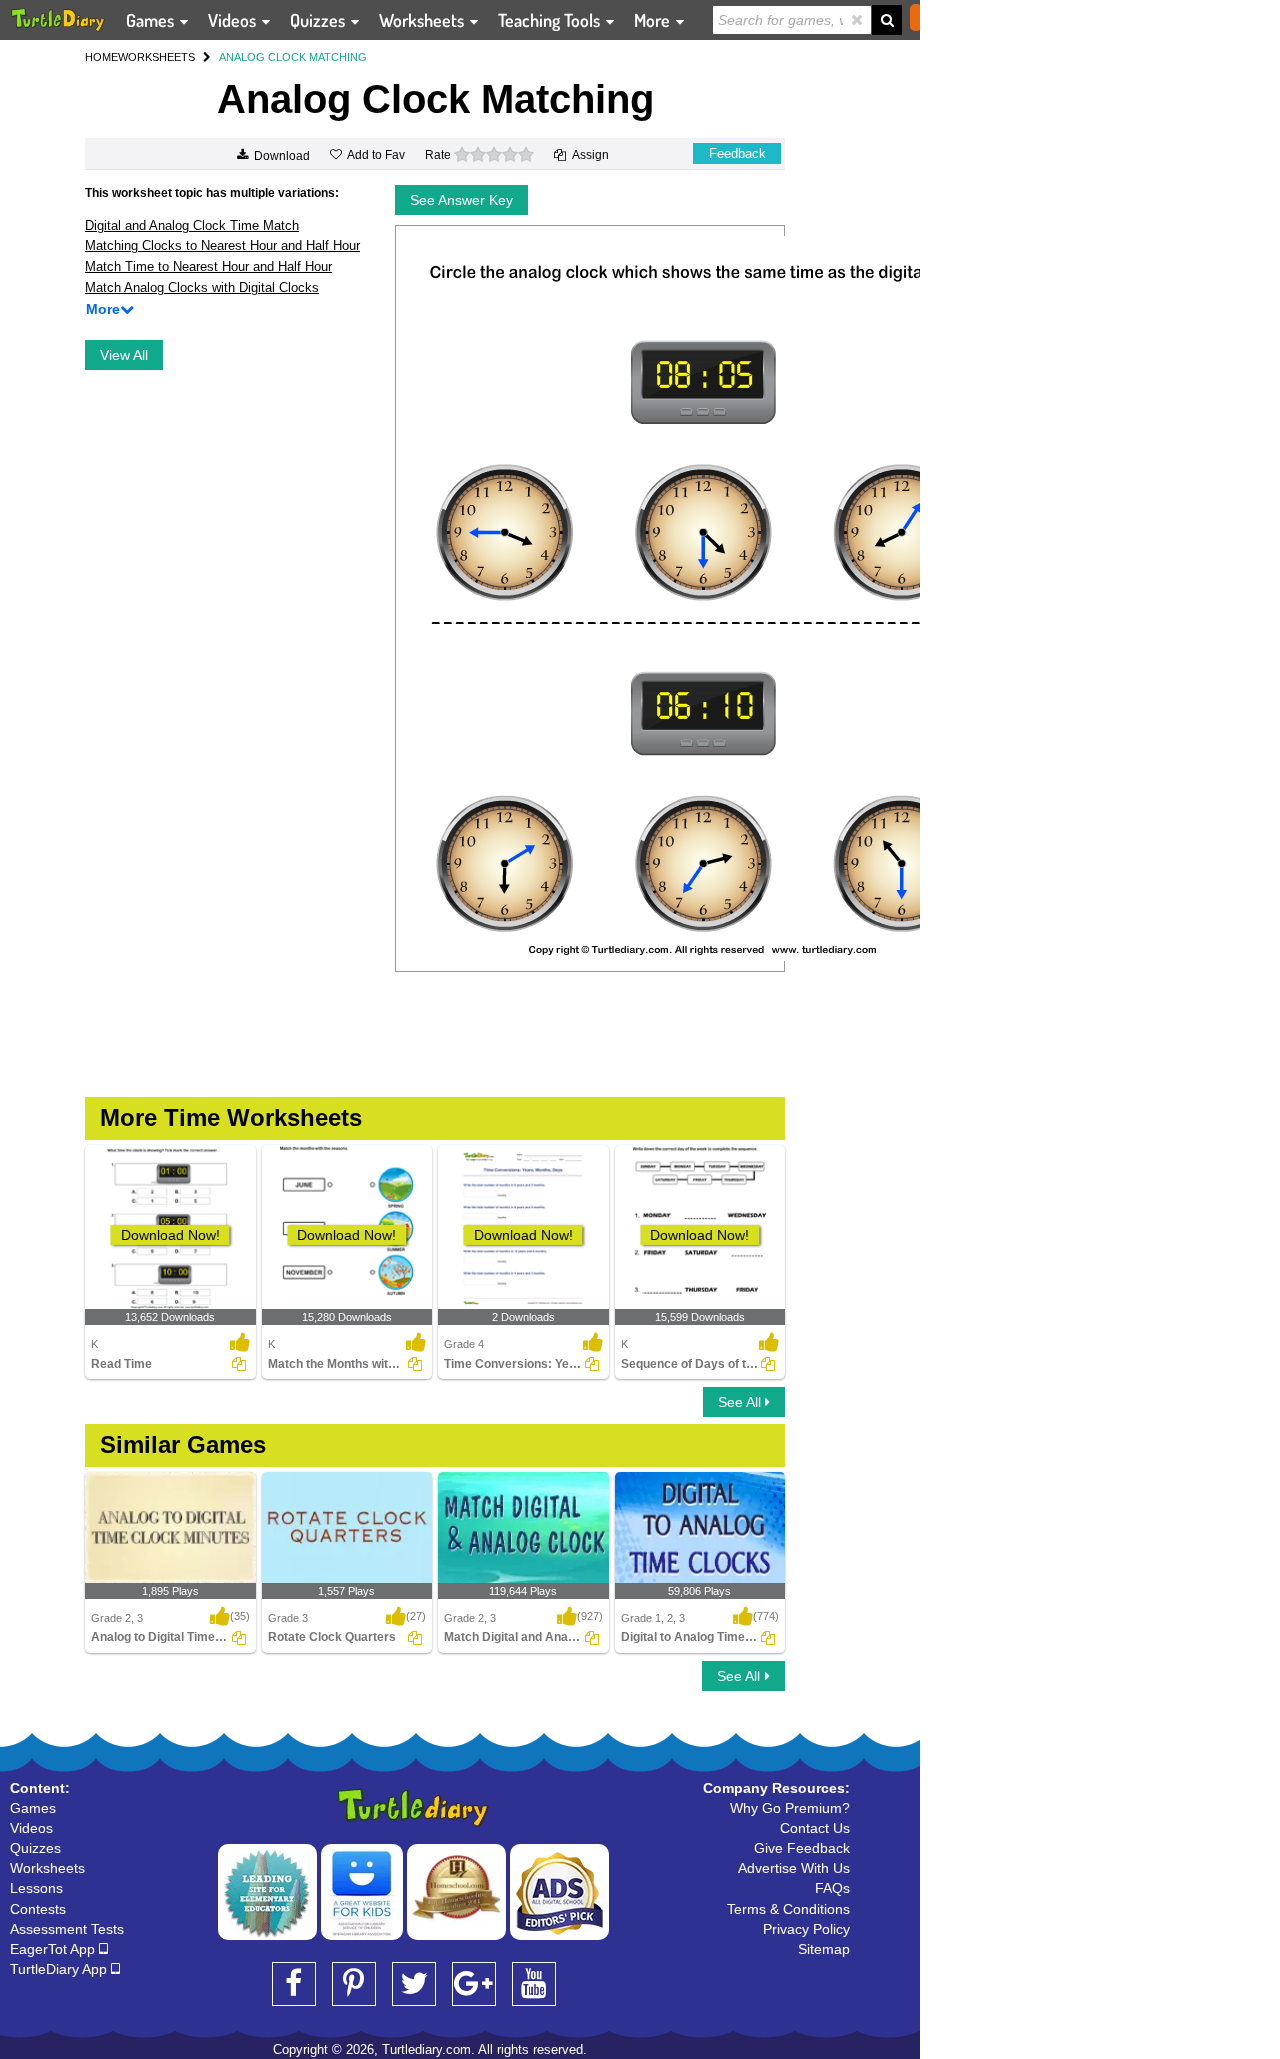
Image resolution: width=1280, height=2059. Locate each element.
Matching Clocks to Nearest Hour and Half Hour (222, 245)
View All (124, 355)
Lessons (36, 1888)
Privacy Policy (806, 1929)
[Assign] (239, 1364)
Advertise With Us (794, 1868)
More (654, 20)
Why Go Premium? (790, 1808)
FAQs (832, 1888)
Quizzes (319, 20)
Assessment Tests (67, 1929)
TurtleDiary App (60, 1969)
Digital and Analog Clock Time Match (192, 225)
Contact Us (815, 1828)
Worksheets (423, 20)
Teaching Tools (551, 20)
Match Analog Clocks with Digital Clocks (202, 287)
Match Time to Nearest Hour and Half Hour (208, 266)
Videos (234, 20)
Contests (38, 1909)
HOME (101, 57)
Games (152, 20)
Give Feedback (802, 1848)
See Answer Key (461, 200)
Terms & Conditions (788, 1909)
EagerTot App (54, 1949)
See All (741, 1402)
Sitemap (824, 1949)
